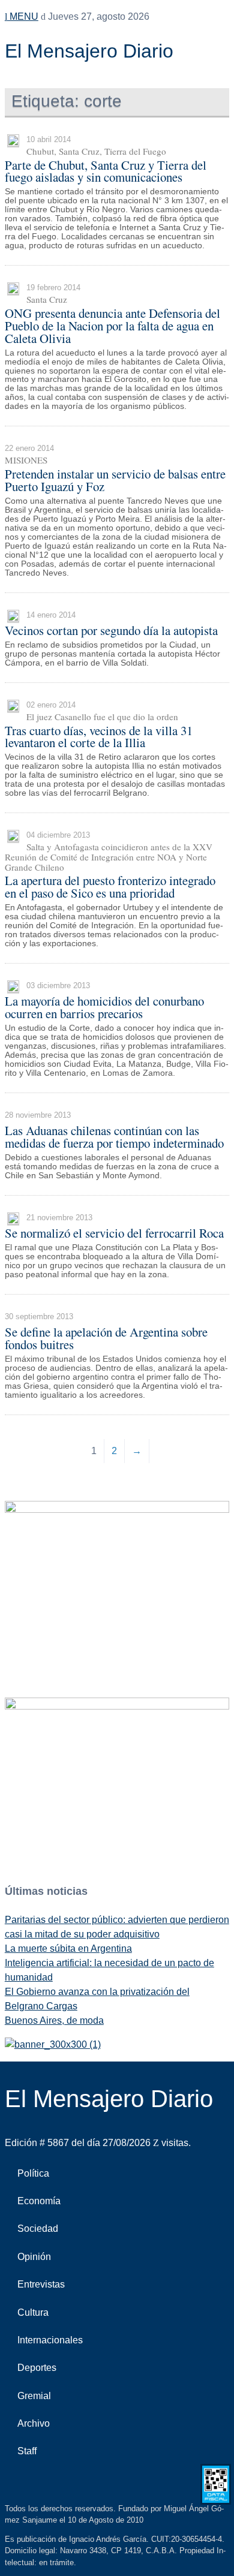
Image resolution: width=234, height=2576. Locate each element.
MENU (23, 16)
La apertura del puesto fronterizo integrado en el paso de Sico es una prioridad (110, 887)
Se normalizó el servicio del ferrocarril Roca (114, 1233)
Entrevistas (41, 2284)
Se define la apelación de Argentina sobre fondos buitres (106, 1338)
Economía (39, 2201)
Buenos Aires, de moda (54, 2020)
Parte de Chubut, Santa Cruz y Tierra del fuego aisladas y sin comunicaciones (106, 171)
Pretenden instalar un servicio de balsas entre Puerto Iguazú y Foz (115, 480)
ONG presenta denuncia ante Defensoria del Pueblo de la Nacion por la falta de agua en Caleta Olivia (112, 326)
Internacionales (50, 2340)
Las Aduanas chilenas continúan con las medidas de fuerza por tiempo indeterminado (114, 1137)
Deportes (37, 2368)
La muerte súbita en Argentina (68, 1948)
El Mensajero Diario (89, 51)
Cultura (33, 2312)
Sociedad (38, 2229)
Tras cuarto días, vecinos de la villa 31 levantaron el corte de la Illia (99, 737)
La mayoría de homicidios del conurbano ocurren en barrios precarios (104, 1007)
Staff (27, 2451)
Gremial (34, 2396)
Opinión (34, 2257)
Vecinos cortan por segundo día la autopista (111, 630)
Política (33, 2173)
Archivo (34, 2423)
